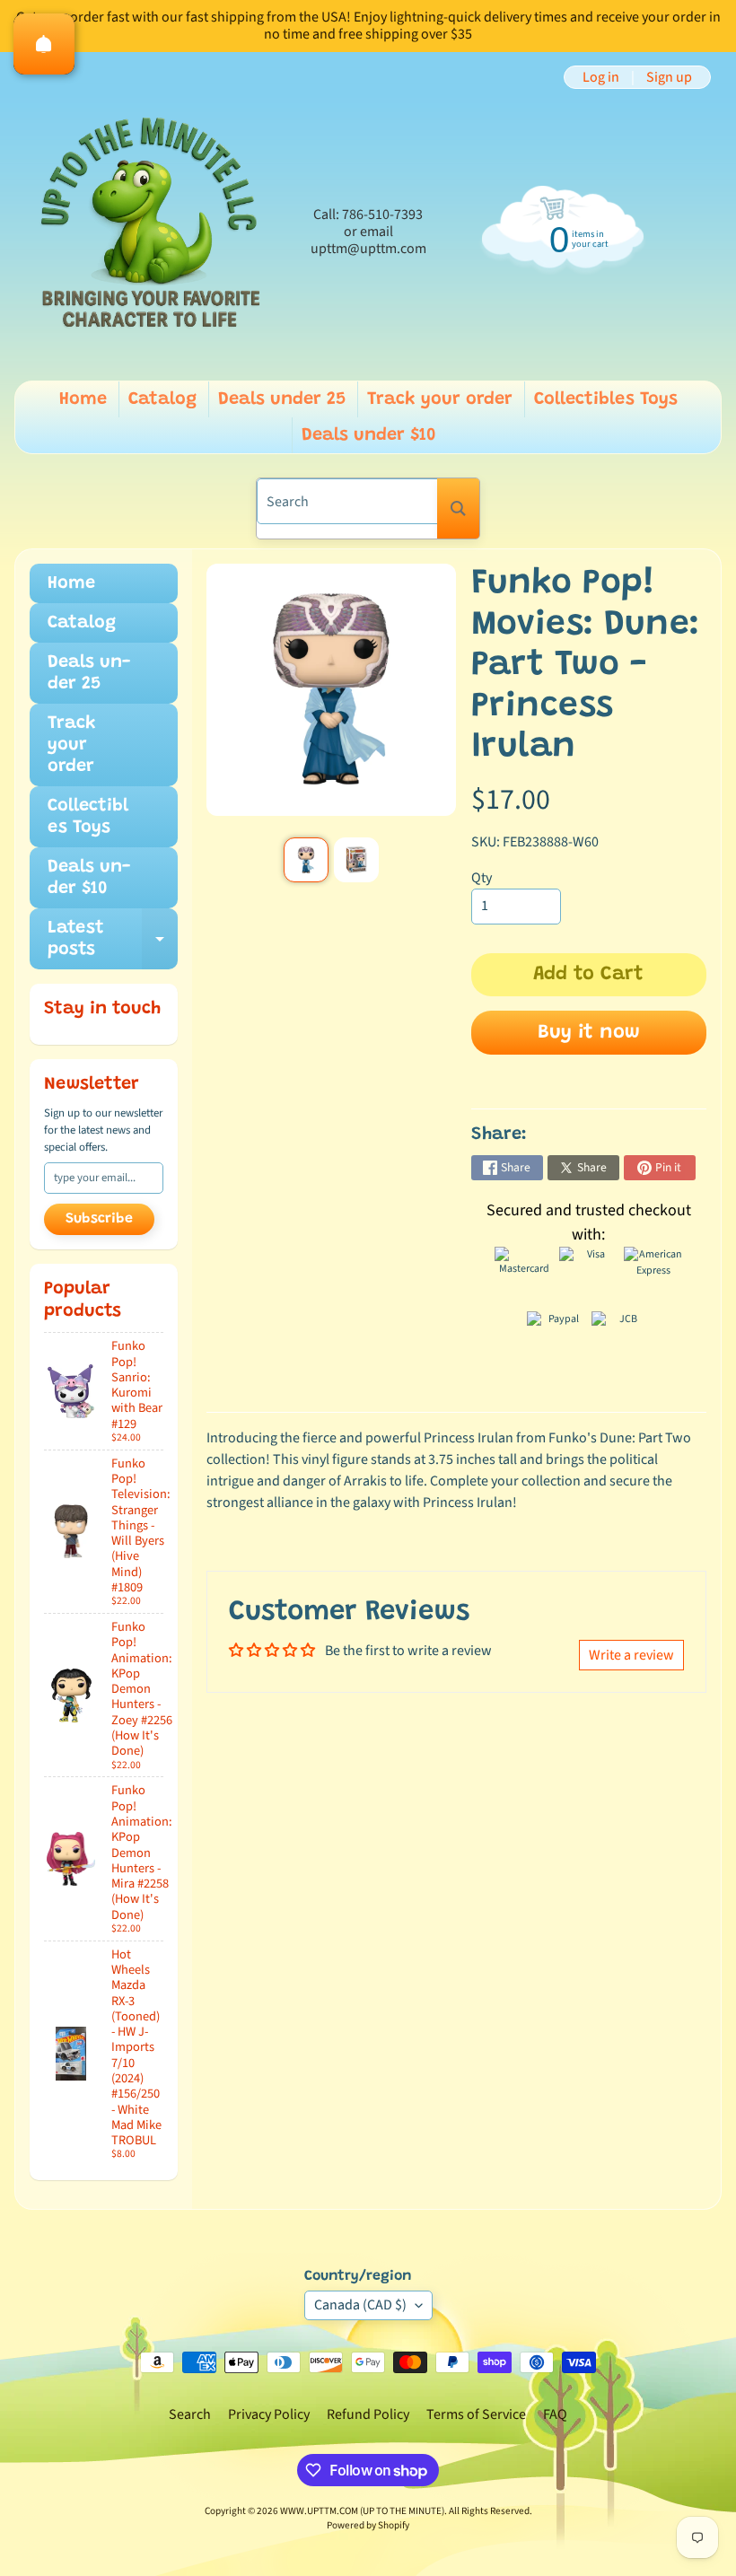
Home (83, 399)
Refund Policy (368, 2414)
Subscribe (99, 1219)
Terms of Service (476, 2414)
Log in (601, 77)
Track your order (440, 399)
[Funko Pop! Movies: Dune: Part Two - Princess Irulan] (306, 860)
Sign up (669, 77)
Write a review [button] (631, 1655)
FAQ (555, 2414)
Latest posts (113, 940)
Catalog (162, 399)
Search (190, 2414)
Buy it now (589, 1033)
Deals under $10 (369, 435)
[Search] (458, 508)
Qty (482, 878)
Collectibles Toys (606, 399)
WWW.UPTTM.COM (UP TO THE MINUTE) (362, 2511)
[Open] (44, 44)
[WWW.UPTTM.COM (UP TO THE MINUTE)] (149, 232)
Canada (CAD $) (360, 2305)
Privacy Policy (269, 2414)
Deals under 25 (282, 399)
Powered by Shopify (368, 2525)
